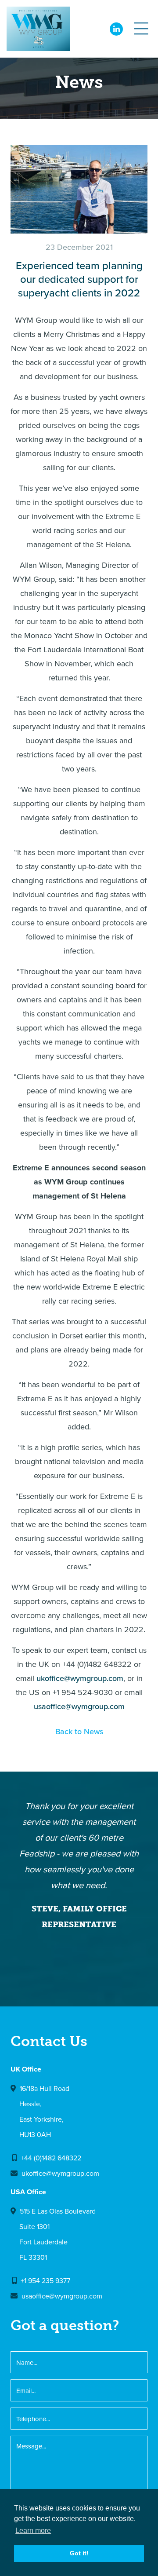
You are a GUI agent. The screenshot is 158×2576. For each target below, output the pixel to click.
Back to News (79, 1731)
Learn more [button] (33, 2530)
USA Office (28, 2192)
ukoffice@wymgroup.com (80, 1678)
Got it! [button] (79, 2553)
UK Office (26, 2069)
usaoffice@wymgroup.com (79, 1706)
